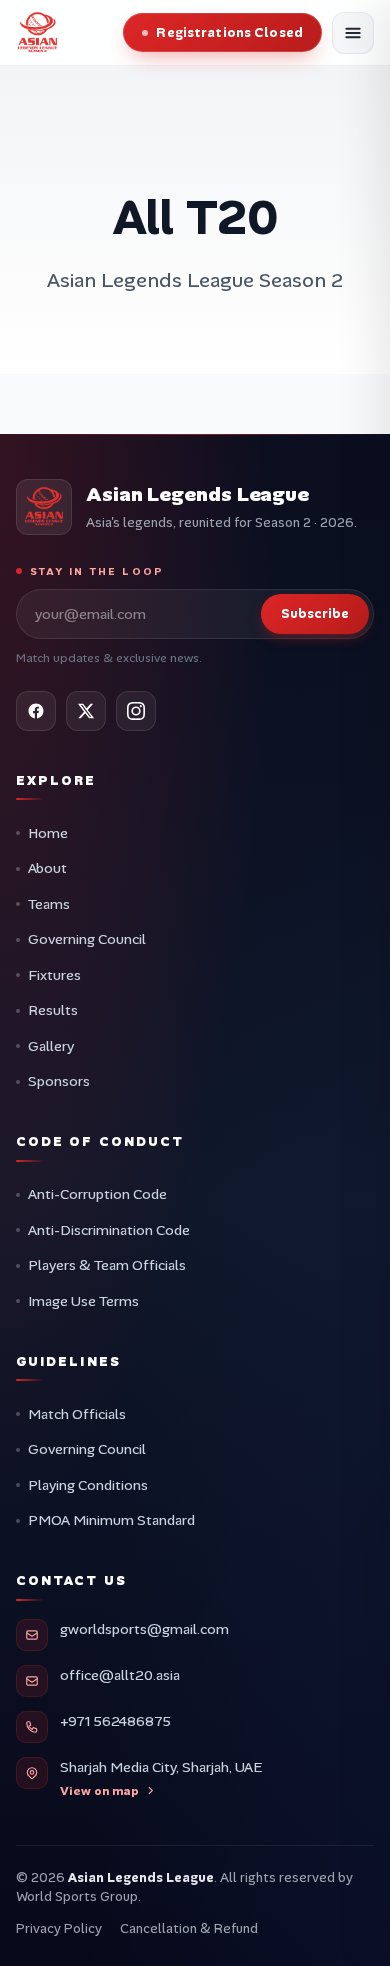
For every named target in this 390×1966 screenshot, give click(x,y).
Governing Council (87, 939)
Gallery (51, 1046)
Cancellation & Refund (189, 1928)
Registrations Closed (229, 32)
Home (48, 833)
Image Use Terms (83, 1301)
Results (53, 1010)
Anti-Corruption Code (97, 1194)
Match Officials (77, 1414)
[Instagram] (136, 711)
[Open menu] (353, 33)
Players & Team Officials (107, 1265)
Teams (49, 904)
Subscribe (315, 613)
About (47, 868)
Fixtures (54, 975)
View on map (99, 1791)
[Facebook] (36, 711)
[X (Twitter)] (86, 711)
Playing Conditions (88, 1485)
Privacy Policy (59, 1928)
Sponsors (59, 1081)
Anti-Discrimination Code (109, 1230)
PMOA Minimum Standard (111, 1520)
